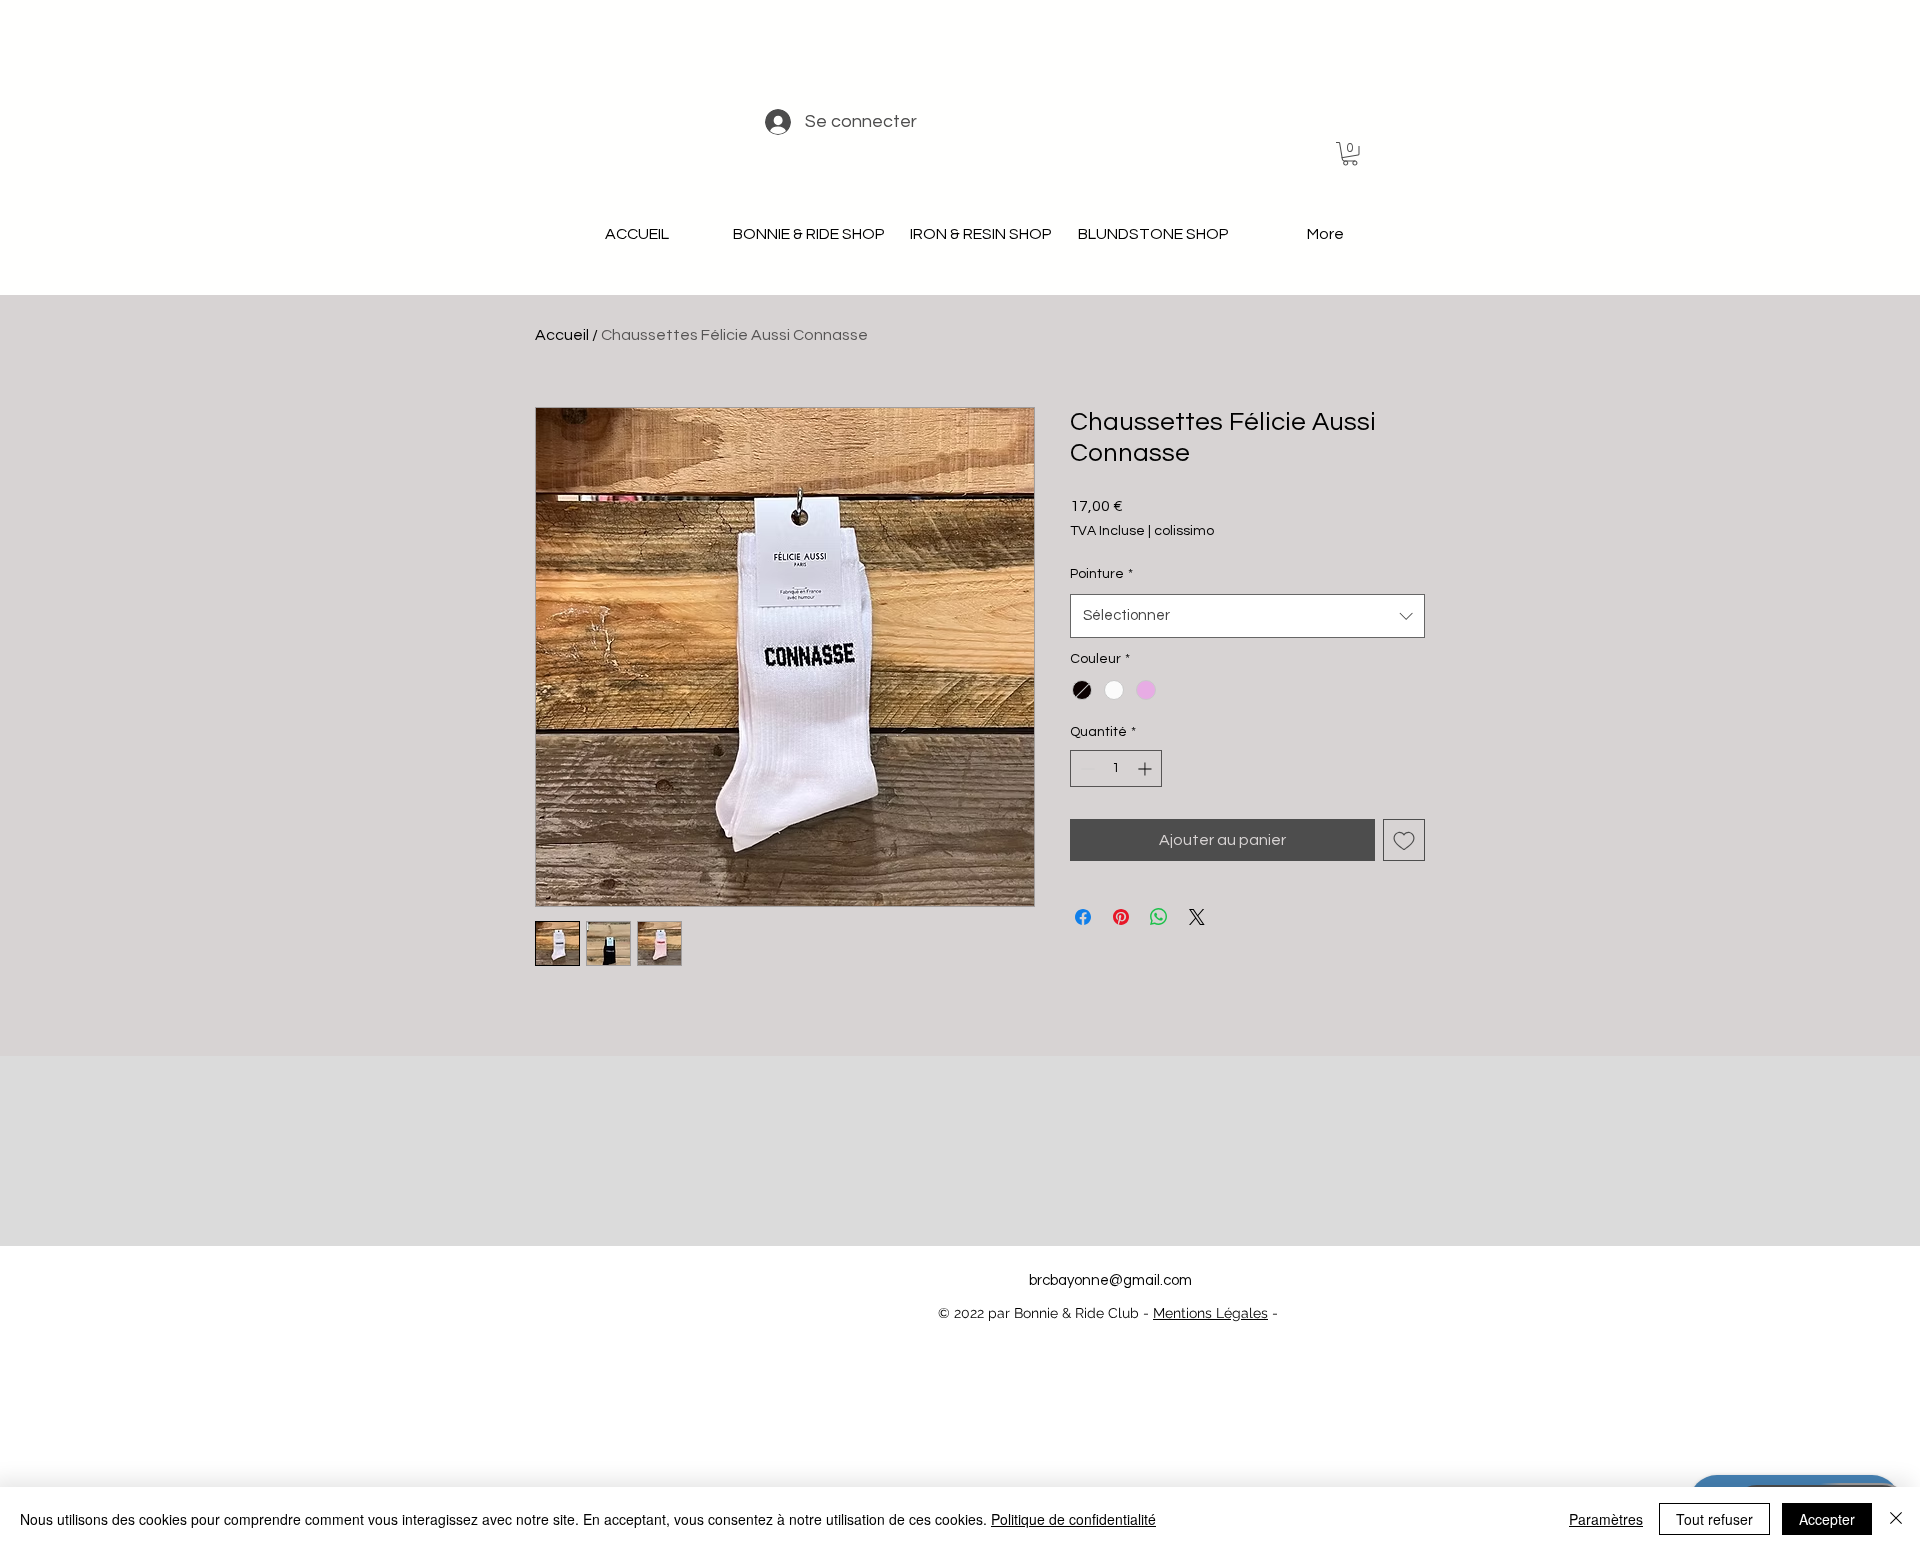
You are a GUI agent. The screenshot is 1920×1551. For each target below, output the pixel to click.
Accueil (562, 335)
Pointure (1101, 574)
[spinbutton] (1116, 768)
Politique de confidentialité (1073, 1519)
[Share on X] (1197, 917)
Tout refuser (1714, 1519)
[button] (1350, 154)
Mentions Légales (1210, 1313)
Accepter (1827, 1519)
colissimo (1184, 531)
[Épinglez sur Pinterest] (1121, 917)
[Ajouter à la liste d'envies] (1404, 840)
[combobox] (1247, 616)
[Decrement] (1085, 768)
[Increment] (1146, 768)
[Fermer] (1896, 1519)
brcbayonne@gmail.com (1110, 1280)
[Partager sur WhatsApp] (1159, 917)
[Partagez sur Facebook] (1083, 917)
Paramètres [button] (1606, 1519)
